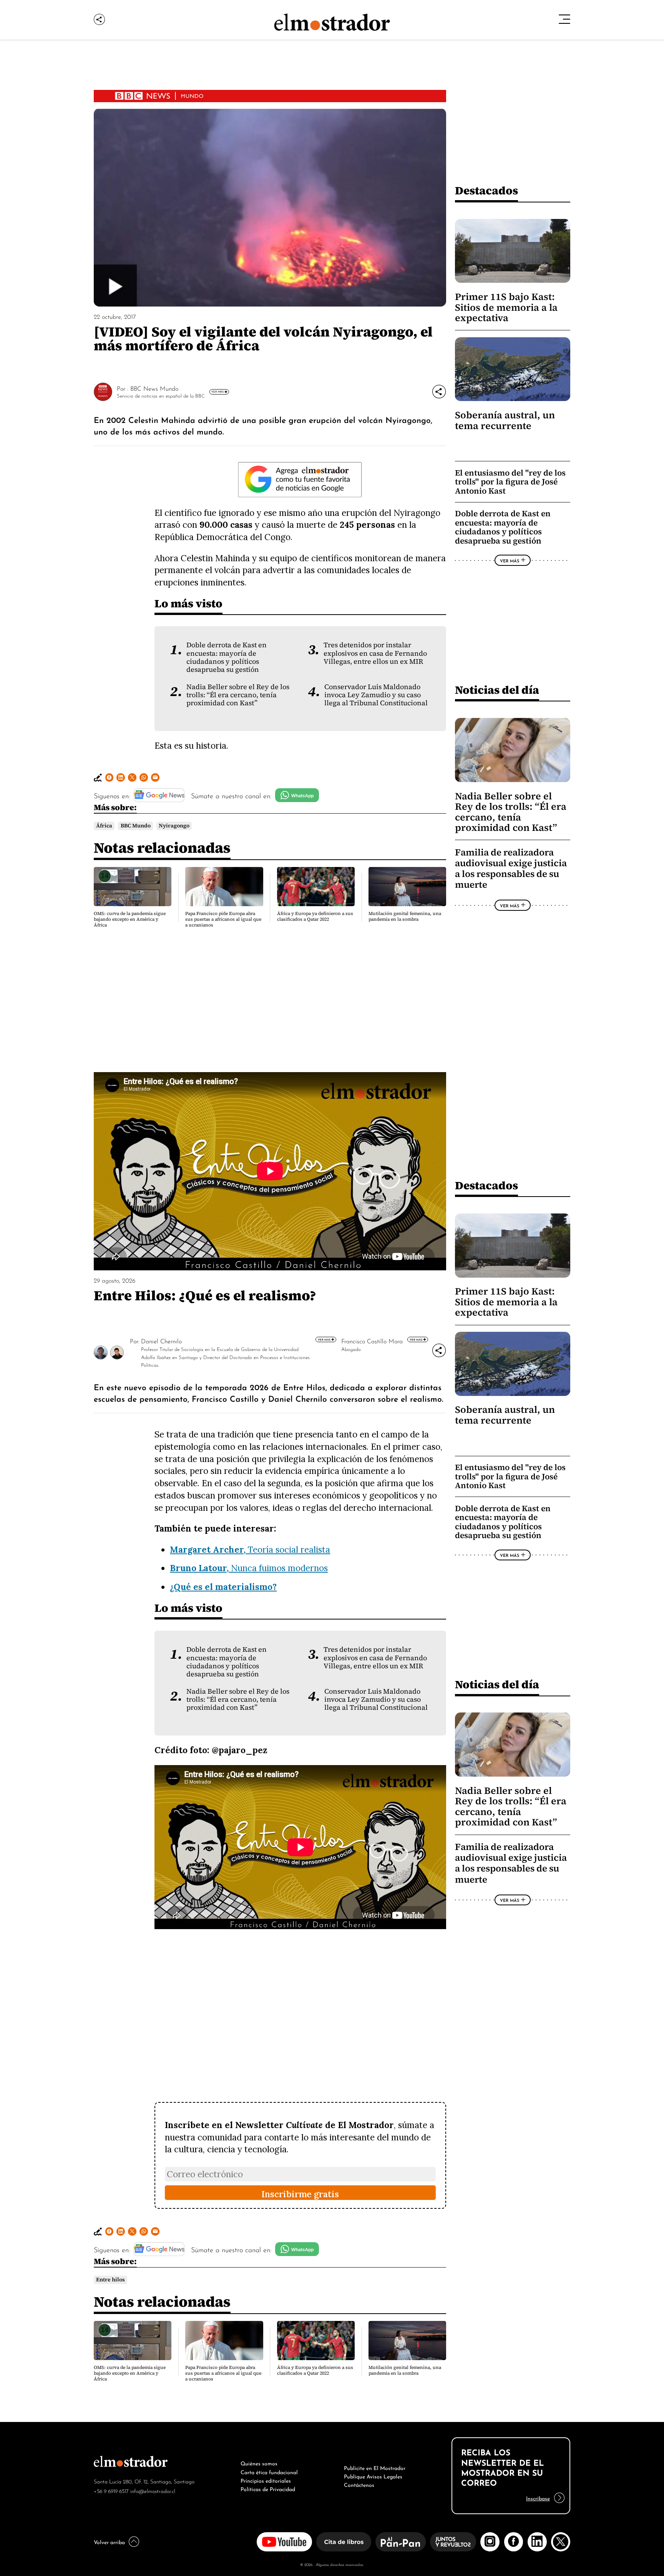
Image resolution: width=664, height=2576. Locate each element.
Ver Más (217, 391)
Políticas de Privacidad (268, 2488)
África (104, 826)
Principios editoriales (266, 2480)
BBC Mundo (136, 826)
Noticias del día (497, 690)
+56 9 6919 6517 (111, 2491)
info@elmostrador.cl (153, 2491)
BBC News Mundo (154, 388)
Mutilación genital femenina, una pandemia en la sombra (405, 916)
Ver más (325, 1339)
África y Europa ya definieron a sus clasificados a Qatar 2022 (315, 916)
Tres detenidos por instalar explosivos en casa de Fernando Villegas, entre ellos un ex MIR (375, 653)
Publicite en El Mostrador (375, 2467)
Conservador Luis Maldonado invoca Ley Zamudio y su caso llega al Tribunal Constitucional (376, 695)
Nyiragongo (174, 826)
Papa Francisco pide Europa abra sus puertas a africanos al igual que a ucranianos (223, 919)
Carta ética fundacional (269, 2472)
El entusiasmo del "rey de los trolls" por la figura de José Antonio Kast (510, 482)
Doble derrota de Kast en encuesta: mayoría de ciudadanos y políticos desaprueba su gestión (227, 657)
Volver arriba (109, 2541)
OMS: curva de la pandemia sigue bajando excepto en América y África (130, 919)
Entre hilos (110, 2280)
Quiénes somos (259, 2463)
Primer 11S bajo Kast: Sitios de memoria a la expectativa (506, 307)
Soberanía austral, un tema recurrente (505, 420)
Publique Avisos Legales (373, 2476)
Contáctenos (359, 2484)
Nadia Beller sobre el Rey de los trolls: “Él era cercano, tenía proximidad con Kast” (238, 695)
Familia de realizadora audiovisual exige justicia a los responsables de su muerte (511, 869)
